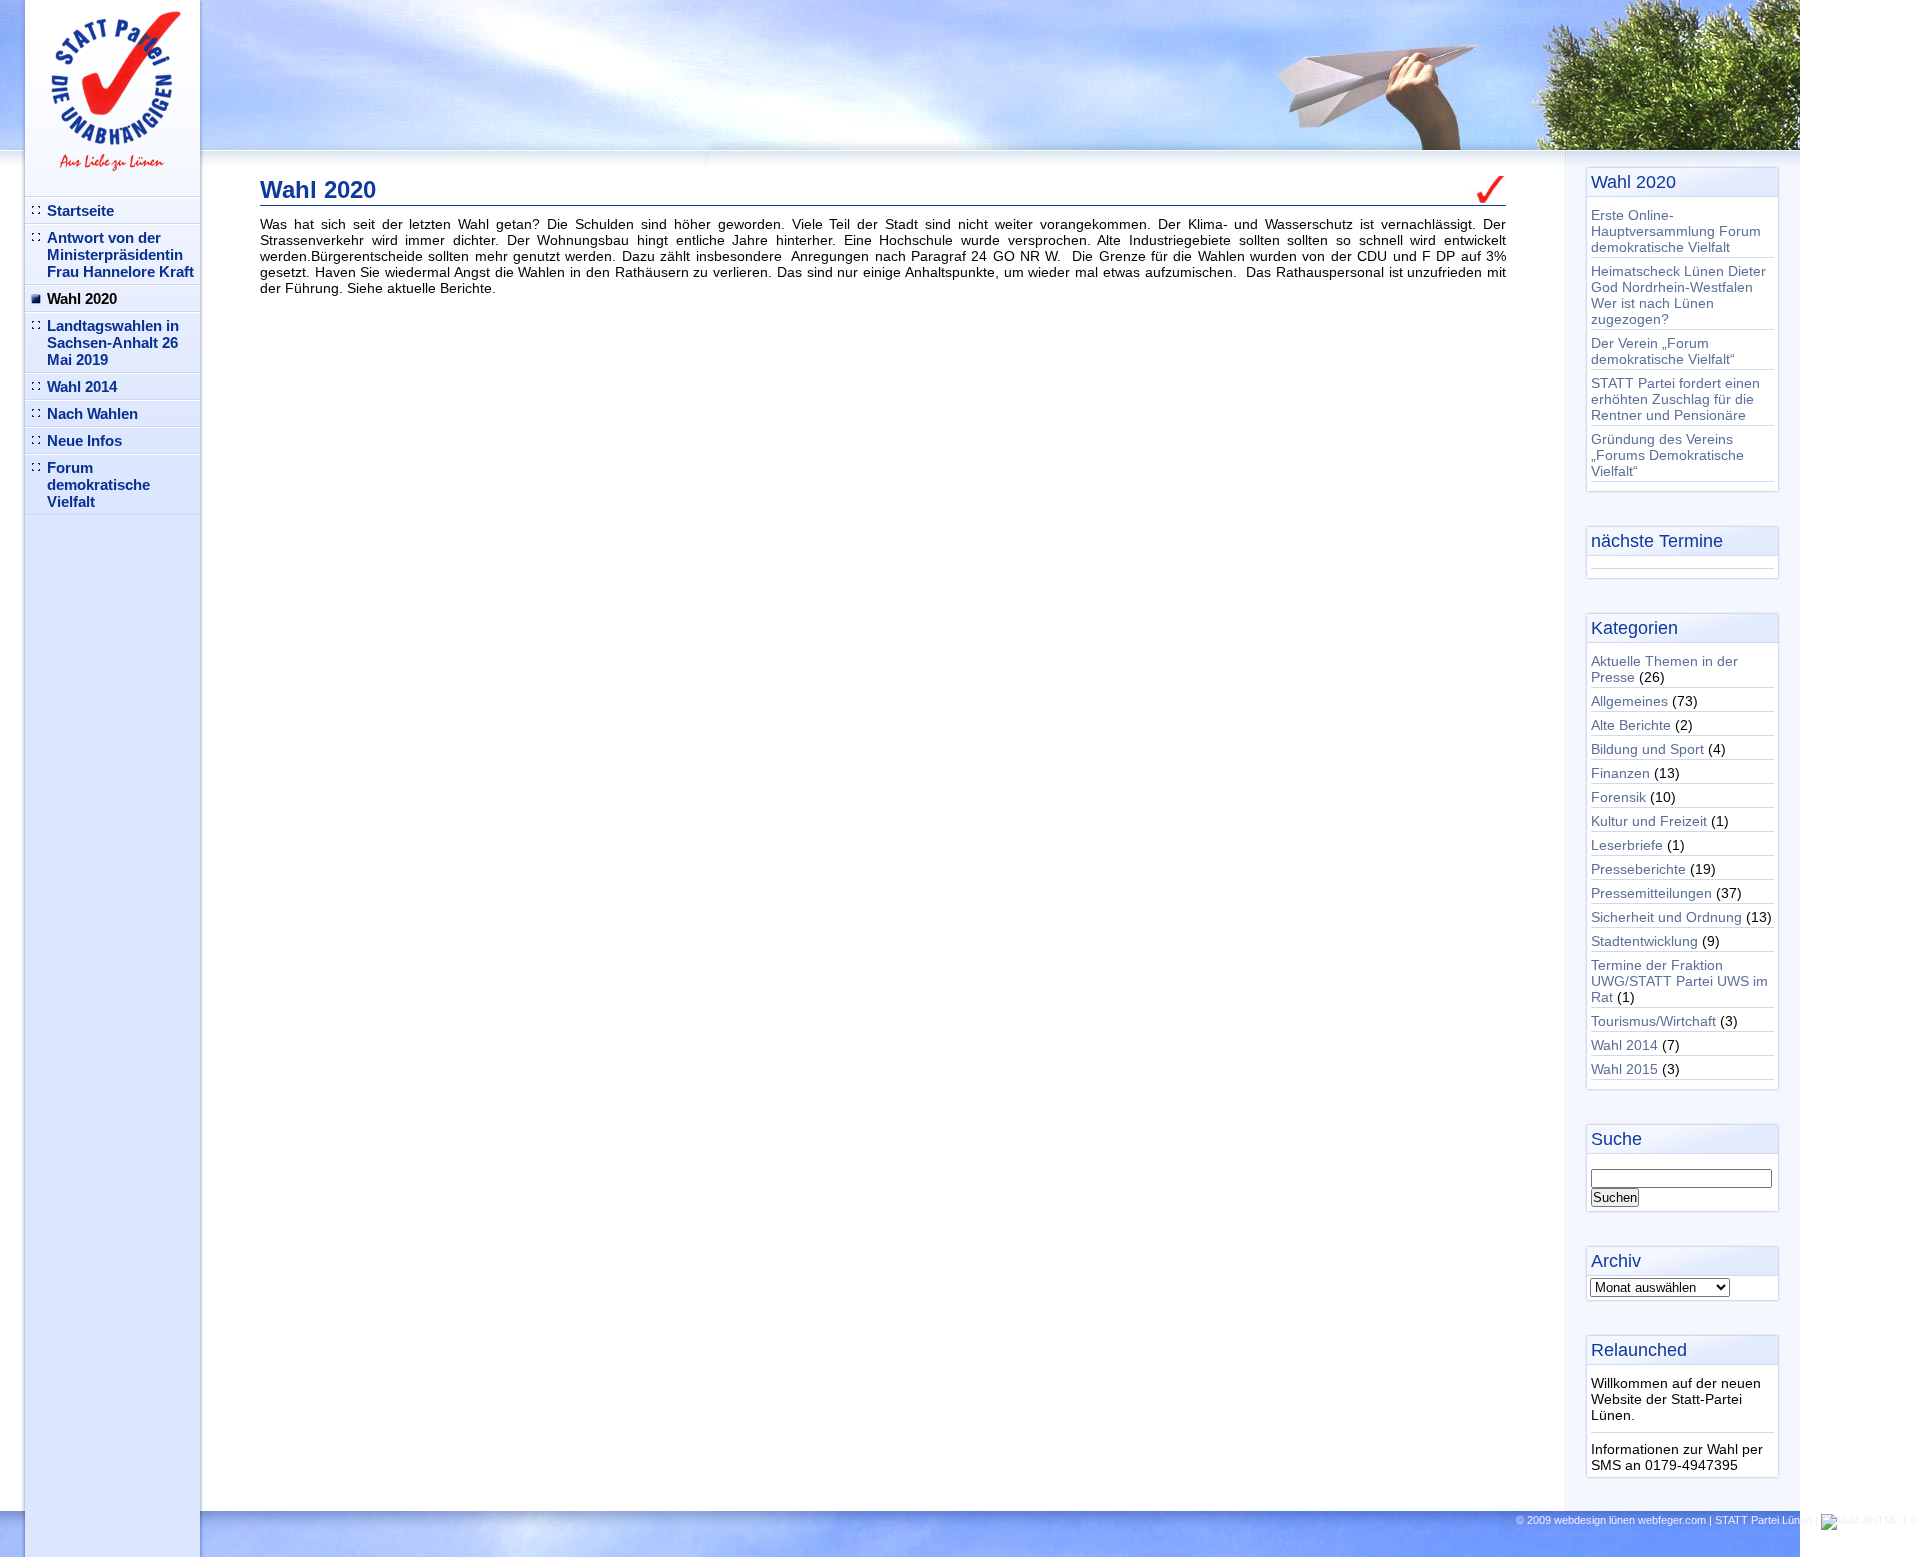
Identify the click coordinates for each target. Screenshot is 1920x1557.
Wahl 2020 (82, 298)
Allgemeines (1629, 701)
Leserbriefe (1627, 845)
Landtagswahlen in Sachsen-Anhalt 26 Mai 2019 (113, 342)
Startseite (80, 210)
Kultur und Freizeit (1649, 821)
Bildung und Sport (1647, 749)
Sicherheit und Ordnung (1666, 917)
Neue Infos (84, 440)
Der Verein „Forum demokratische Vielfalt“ (1663, 351)
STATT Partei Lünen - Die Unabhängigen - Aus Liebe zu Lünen (106, 83)
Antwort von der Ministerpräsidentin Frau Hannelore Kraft (120, 254)
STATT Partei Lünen (1763, 1520)
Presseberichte (1638, 869)
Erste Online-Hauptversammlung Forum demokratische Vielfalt (1676, 231)
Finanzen (1620, 773)
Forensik (1618, 797)
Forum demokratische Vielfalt (98, 484)
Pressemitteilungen (1651, 893)
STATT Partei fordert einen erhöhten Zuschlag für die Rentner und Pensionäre (1675, 399)
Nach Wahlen (92, 413)
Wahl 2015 (1624, 1069)
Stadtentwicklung (1644, 941)
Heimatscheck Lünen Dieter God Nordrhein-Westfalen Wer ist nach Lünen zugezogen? (1678, 295)
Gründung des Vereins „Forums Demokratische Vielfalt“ (1667, 455)
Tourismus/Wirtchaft (1653, 1021)
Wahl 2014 (82, 386)
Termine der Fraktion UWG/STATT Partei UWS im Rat (1679, 981)
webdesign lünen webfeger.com (1630, 1520)
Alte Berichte (1631, 725)
